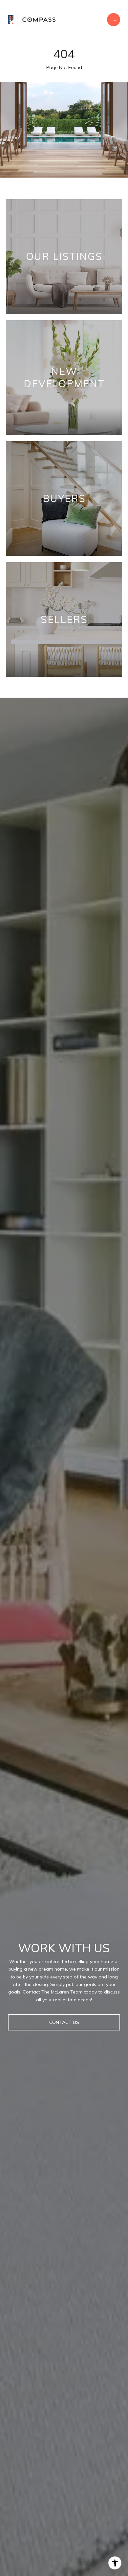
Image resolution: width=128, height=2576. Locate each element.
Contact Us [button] (64, 2022)
